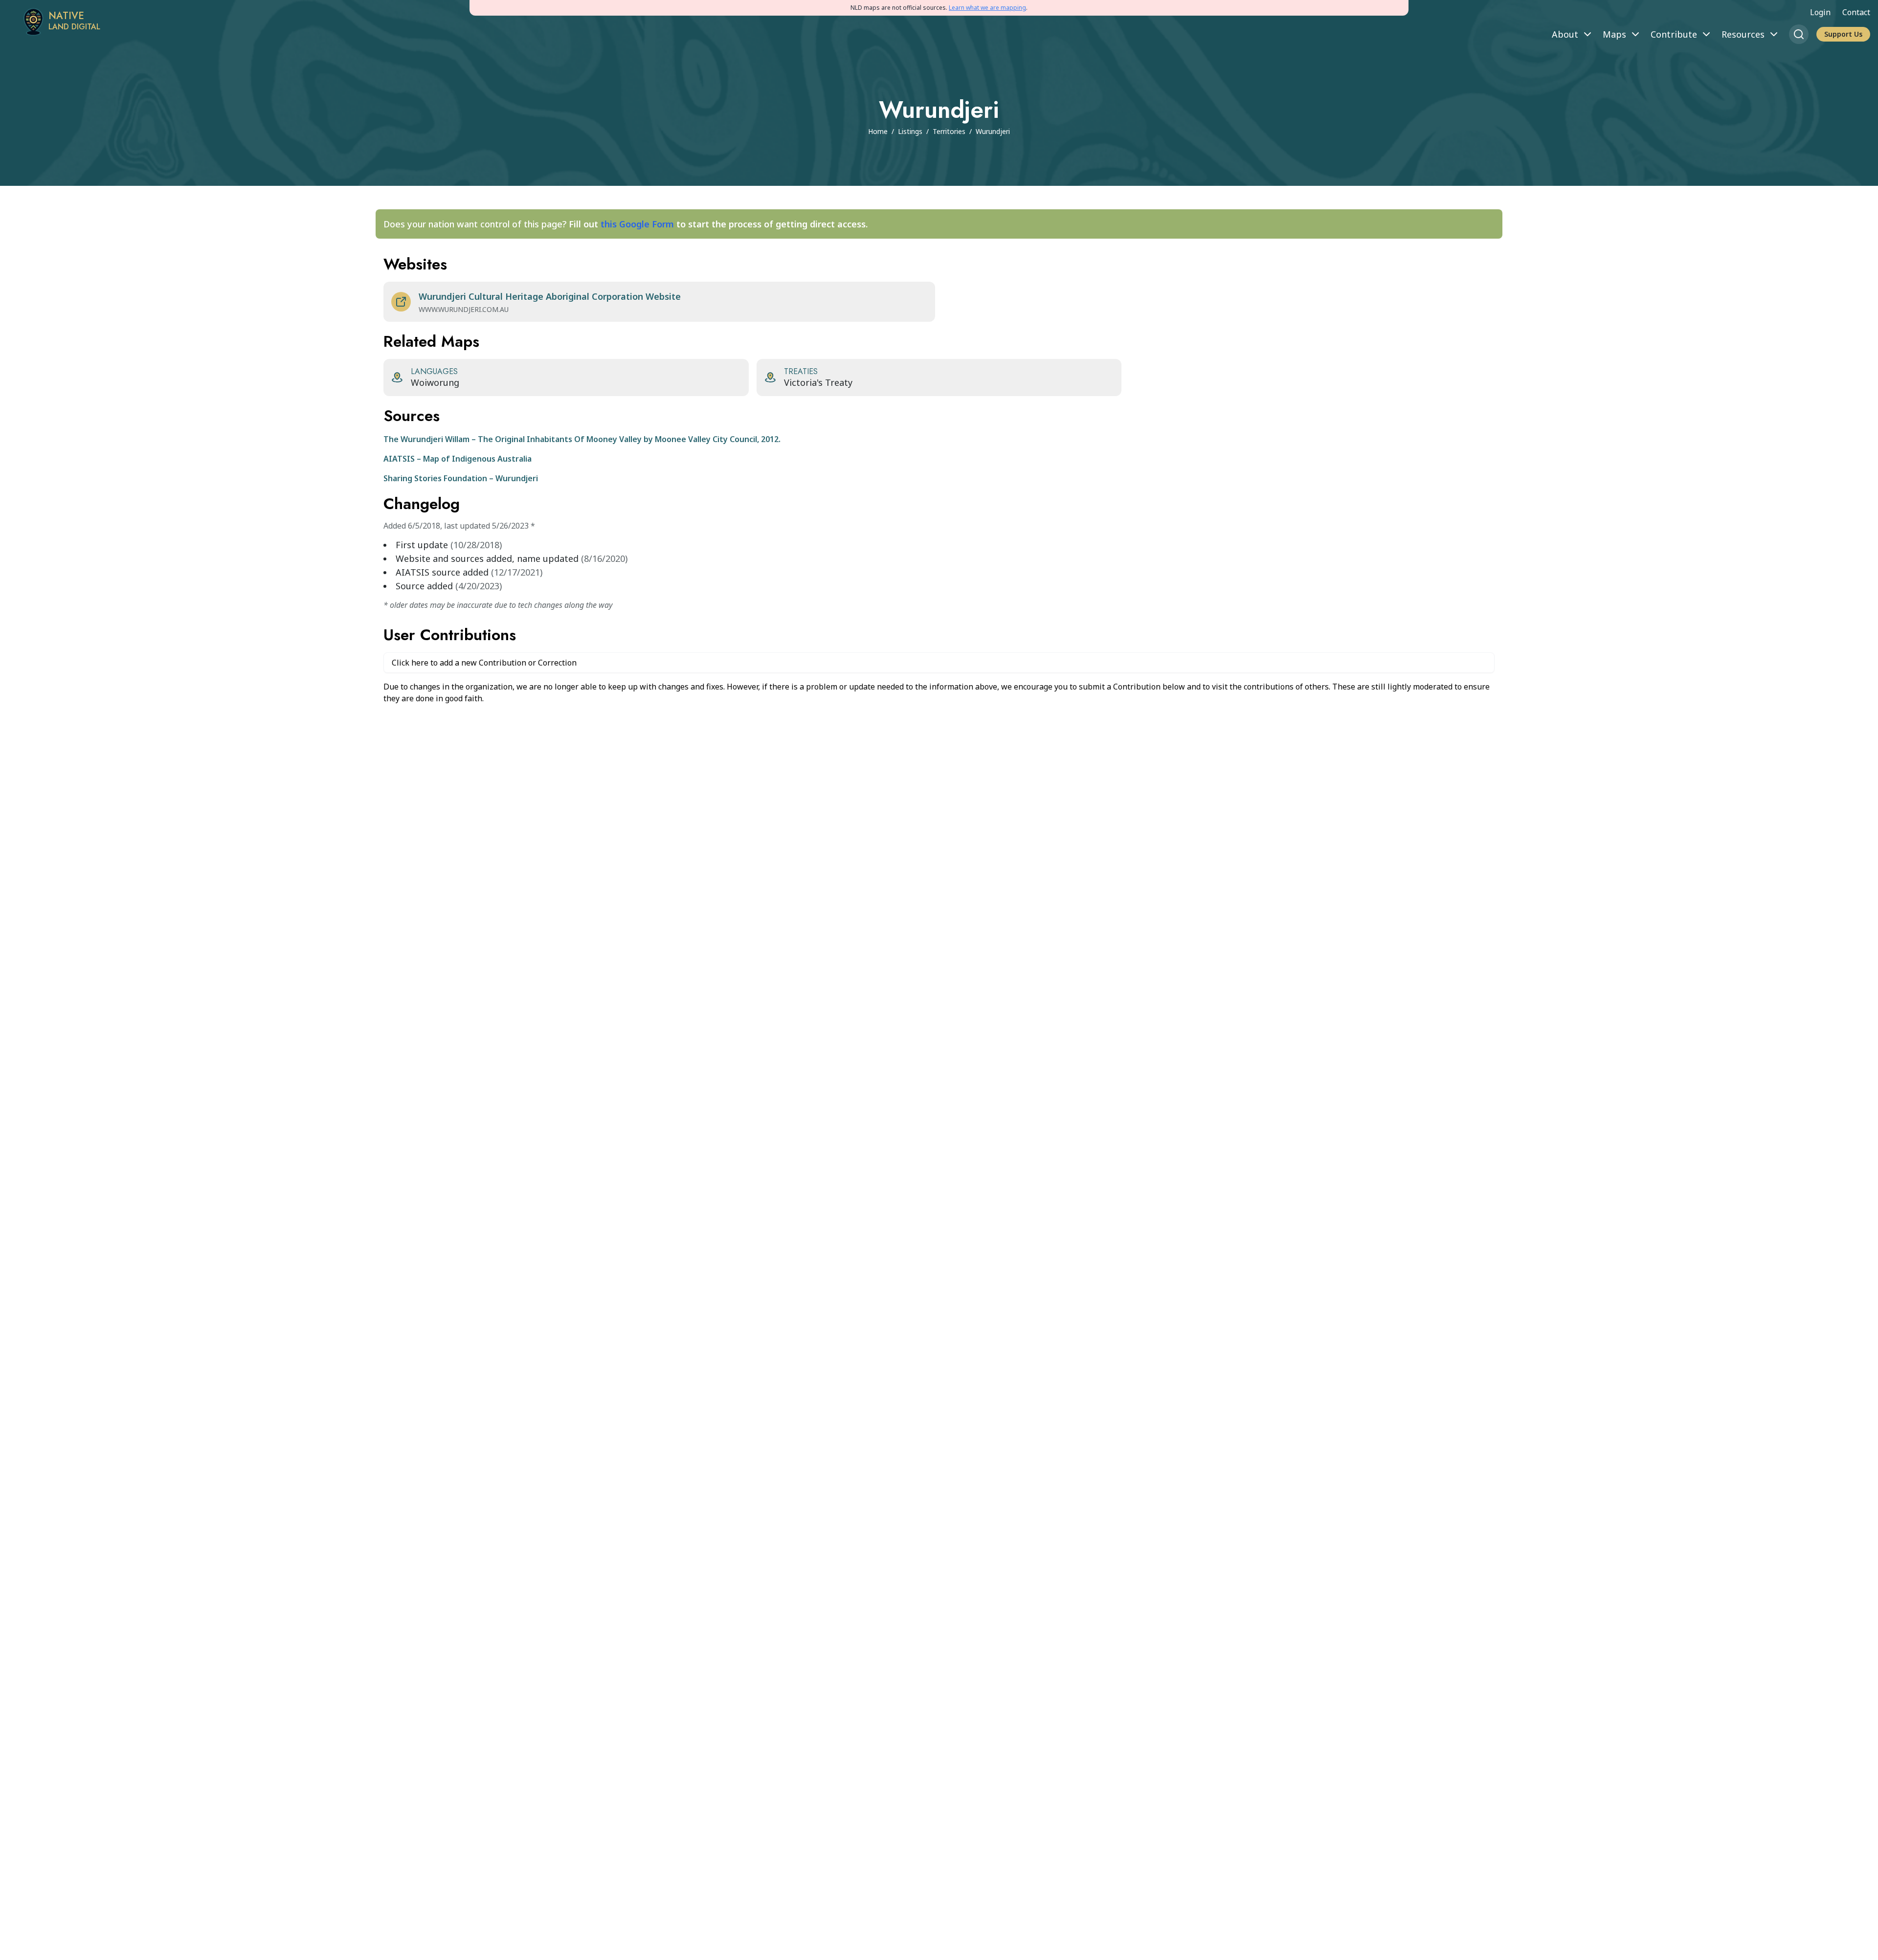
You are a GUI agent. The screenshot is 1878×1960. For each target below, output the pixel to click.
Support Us (1843, 34)
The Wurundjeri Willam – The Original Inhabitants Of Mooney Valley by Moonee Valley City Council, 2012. (582, 439)
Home (878, 131)
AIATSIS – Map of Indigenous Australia (458, 459)
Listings (910, 131)
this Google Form (637, 224)
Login (1820, 12)
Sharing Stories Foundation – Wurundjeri (461, 478)
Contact (1856, 12)
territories (949, 131)
